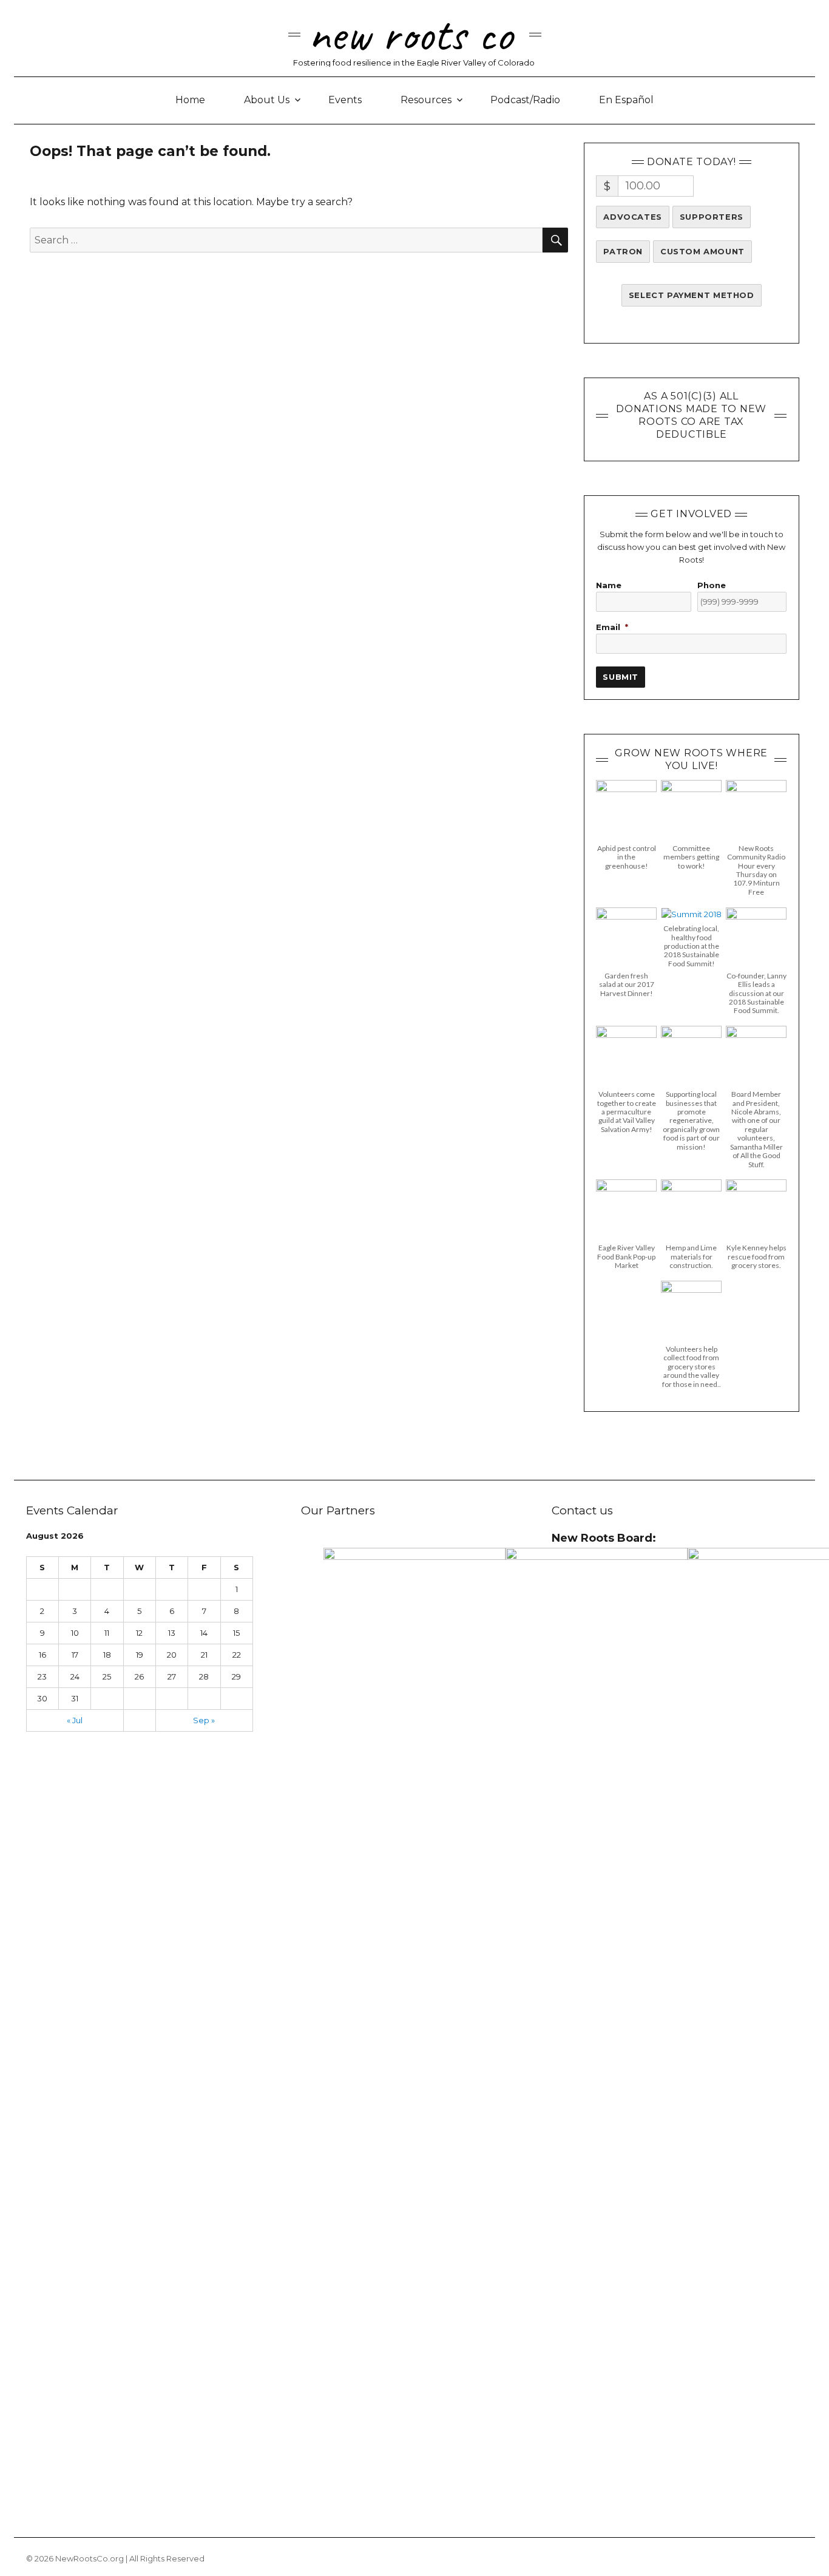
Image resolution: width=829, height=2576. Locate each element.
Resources (426, 100)
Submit (621, 677)
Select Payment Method (692, 295)
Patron (623, 251)
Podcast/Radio (525, 100)
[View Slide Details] (414, 2003)
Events (345, 100)
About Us (267, 100)
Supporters (712, 217)
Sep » (204, 1720)
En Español (626, 100)
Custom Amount (702, 251)
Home (190, 100)
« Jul (75, 1720)
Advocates (632, 217)
